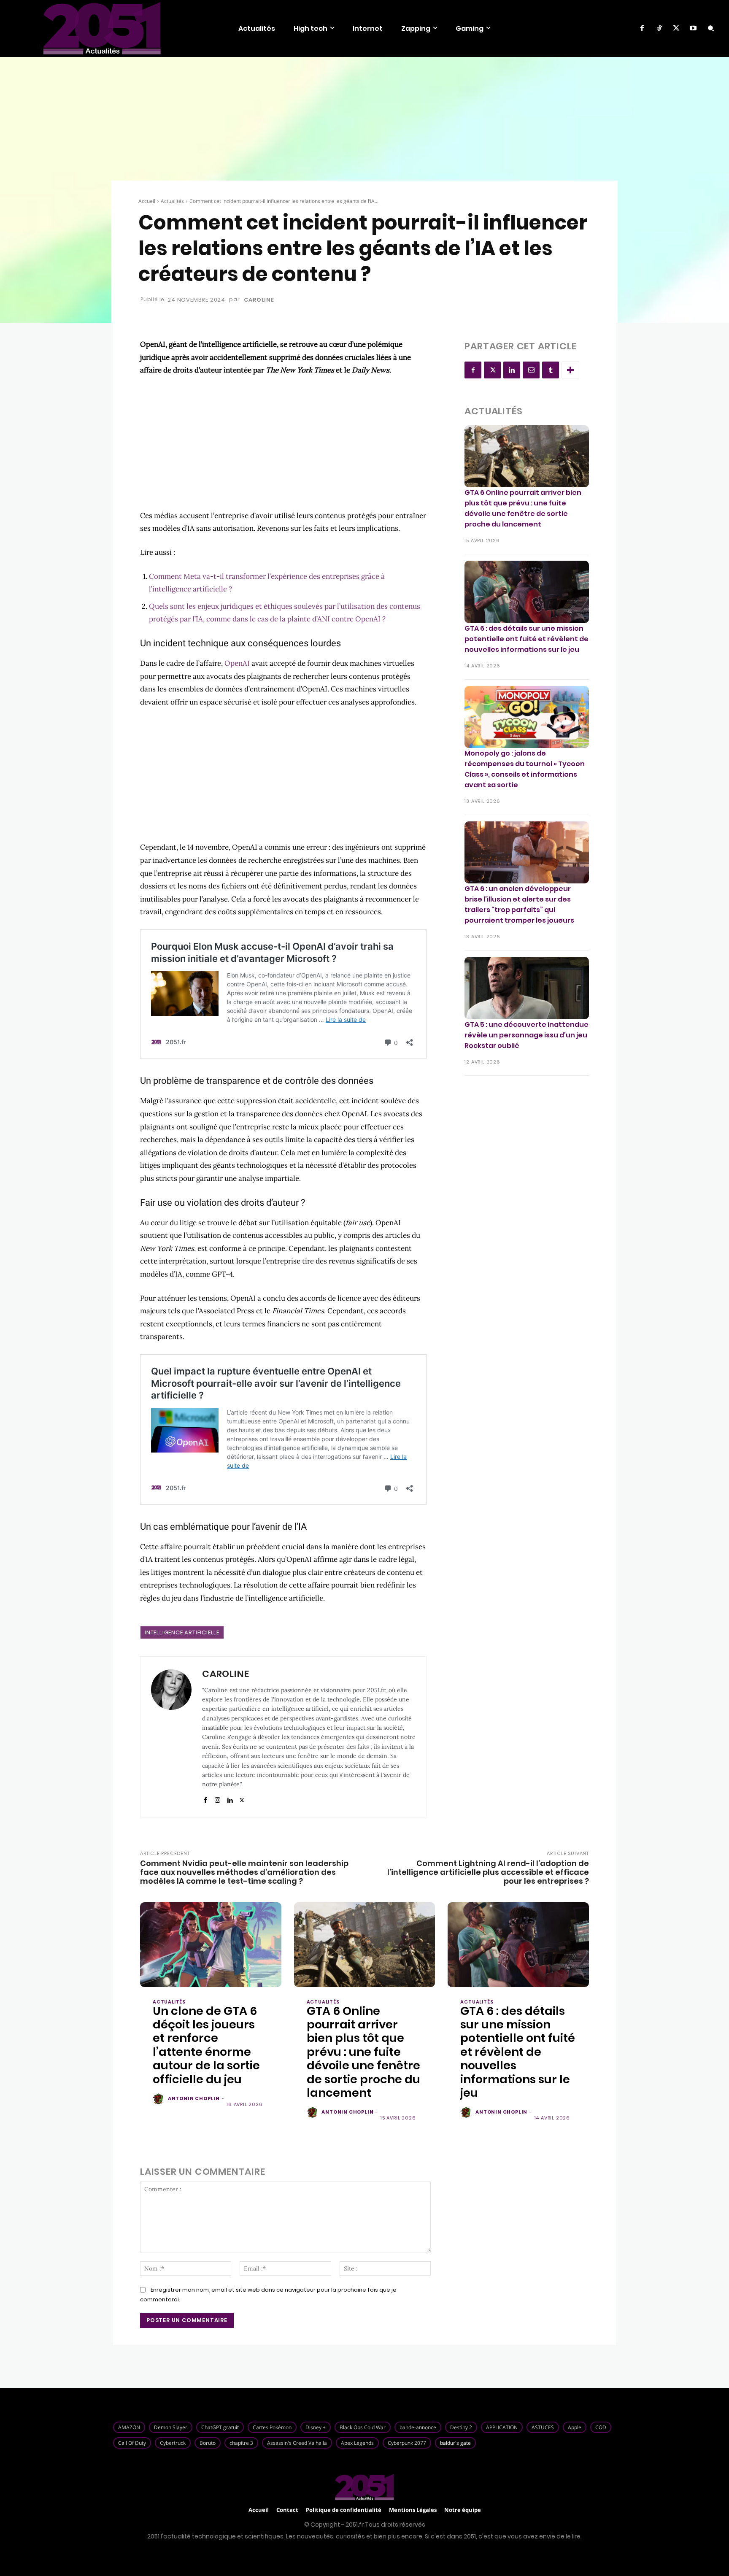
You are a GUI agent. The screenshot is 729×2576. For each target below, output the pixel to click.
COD (601, 2427)
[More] (570, 370)
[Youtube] (693, 28)
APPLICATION (502, 2427)
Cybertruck (173, 2443)
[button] (711, 28)
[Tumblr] (551, 370)
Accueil (147, 201)
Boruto (208, 2443)
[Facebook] (642, 28)
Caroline (259, 300)
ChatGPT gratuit (220, 2427)
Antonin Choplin (194, 2098)
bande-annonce (418, 2427)
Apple (575, 2427)
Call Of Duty (132, 2443)
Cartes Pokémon (272, 2427)
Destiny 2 (461, 2427)
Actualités (172, 201)
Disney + (316, 2427)
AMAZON (129, 2427)
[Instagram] (217, 1798)
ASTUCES (543, 2427)
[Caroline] (171, 1737)
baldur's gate (455, 2443)
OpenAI (237, 663)
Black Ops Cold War (363, 2427)
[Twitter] (676, 28)
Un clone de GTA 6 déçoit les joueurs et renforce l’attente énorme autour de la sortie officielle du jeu (206, 2045)
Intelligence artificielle (182, 1632)
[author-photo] (159, 2099)
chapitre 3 (241, 2443)
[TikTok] (659, 28)
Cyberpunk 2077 (407, 2443)
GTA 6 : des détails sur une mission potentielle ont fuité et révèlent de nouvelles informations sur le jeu (526, 639)
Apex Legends (357, 2443)
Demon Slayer (171, 2427)
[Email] (531, 370)
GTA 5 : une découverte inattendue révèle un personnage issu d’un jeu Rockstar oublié (526, 1035)
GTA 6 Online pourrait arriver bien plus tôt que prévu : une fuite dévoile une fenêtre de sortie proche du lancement (523, 508)
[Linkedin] (230, 1798)
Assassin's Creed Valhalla (297, 2443)
